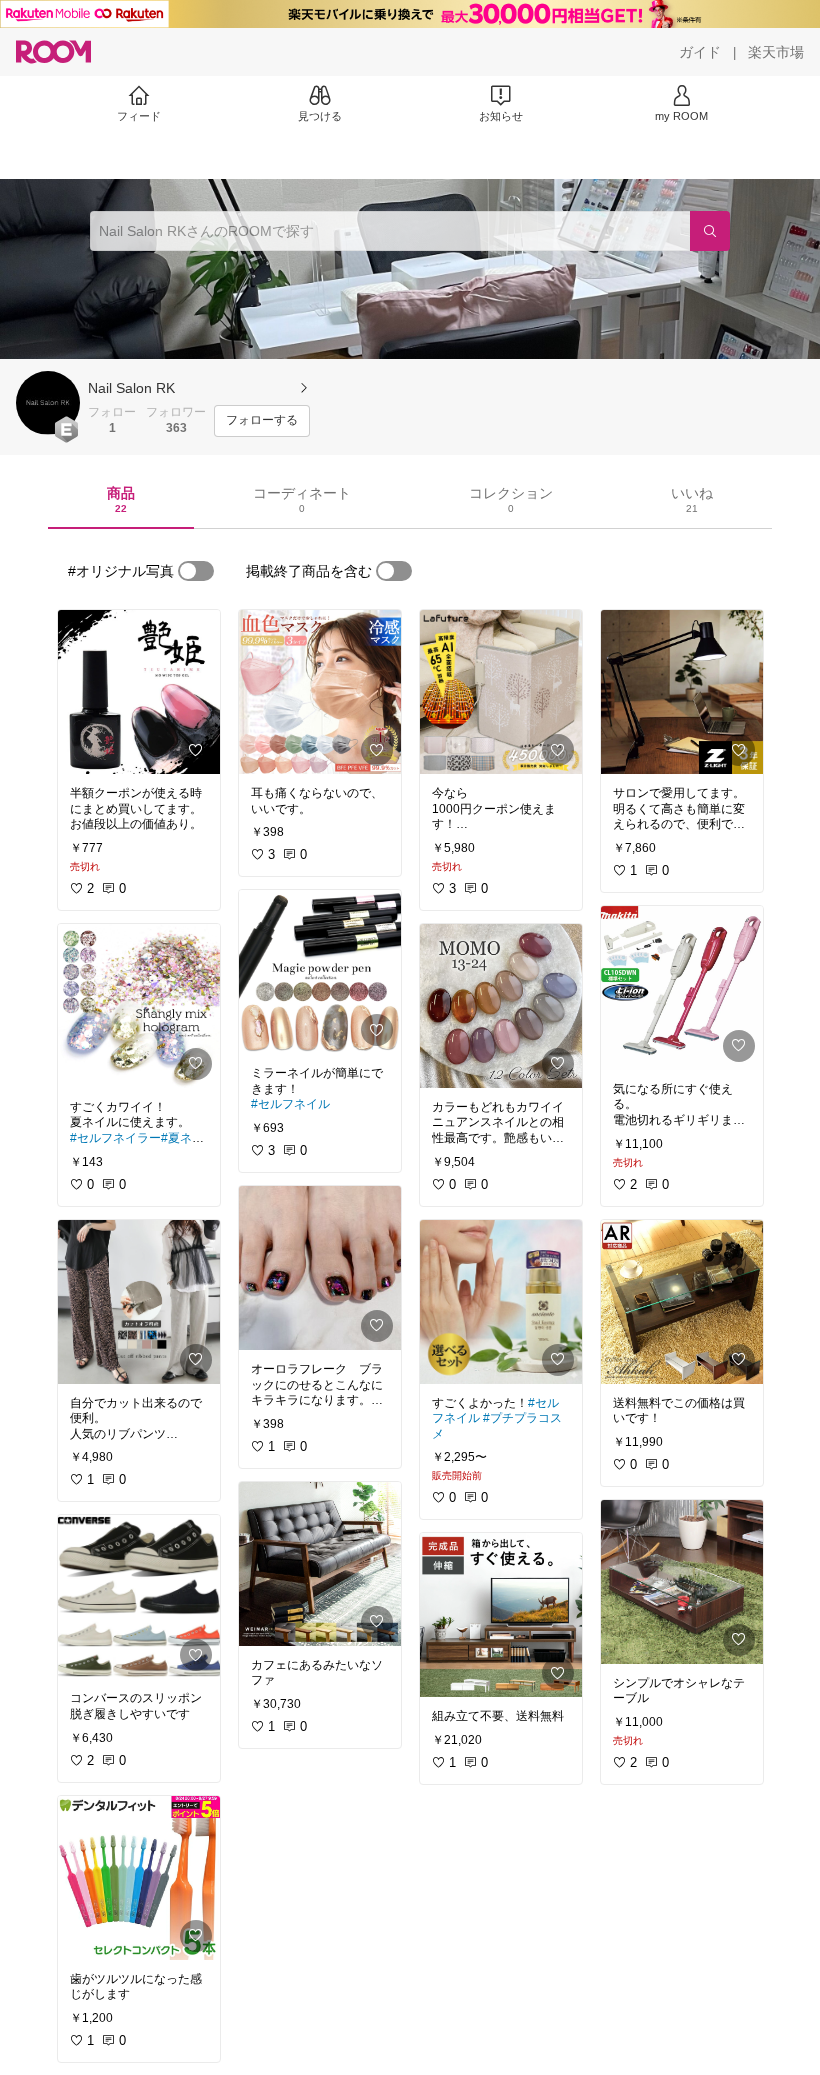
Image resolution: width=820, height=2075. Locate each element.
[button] (48, 403)
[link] (139, 692)
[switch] (196, 571)
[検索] (710, 231)
